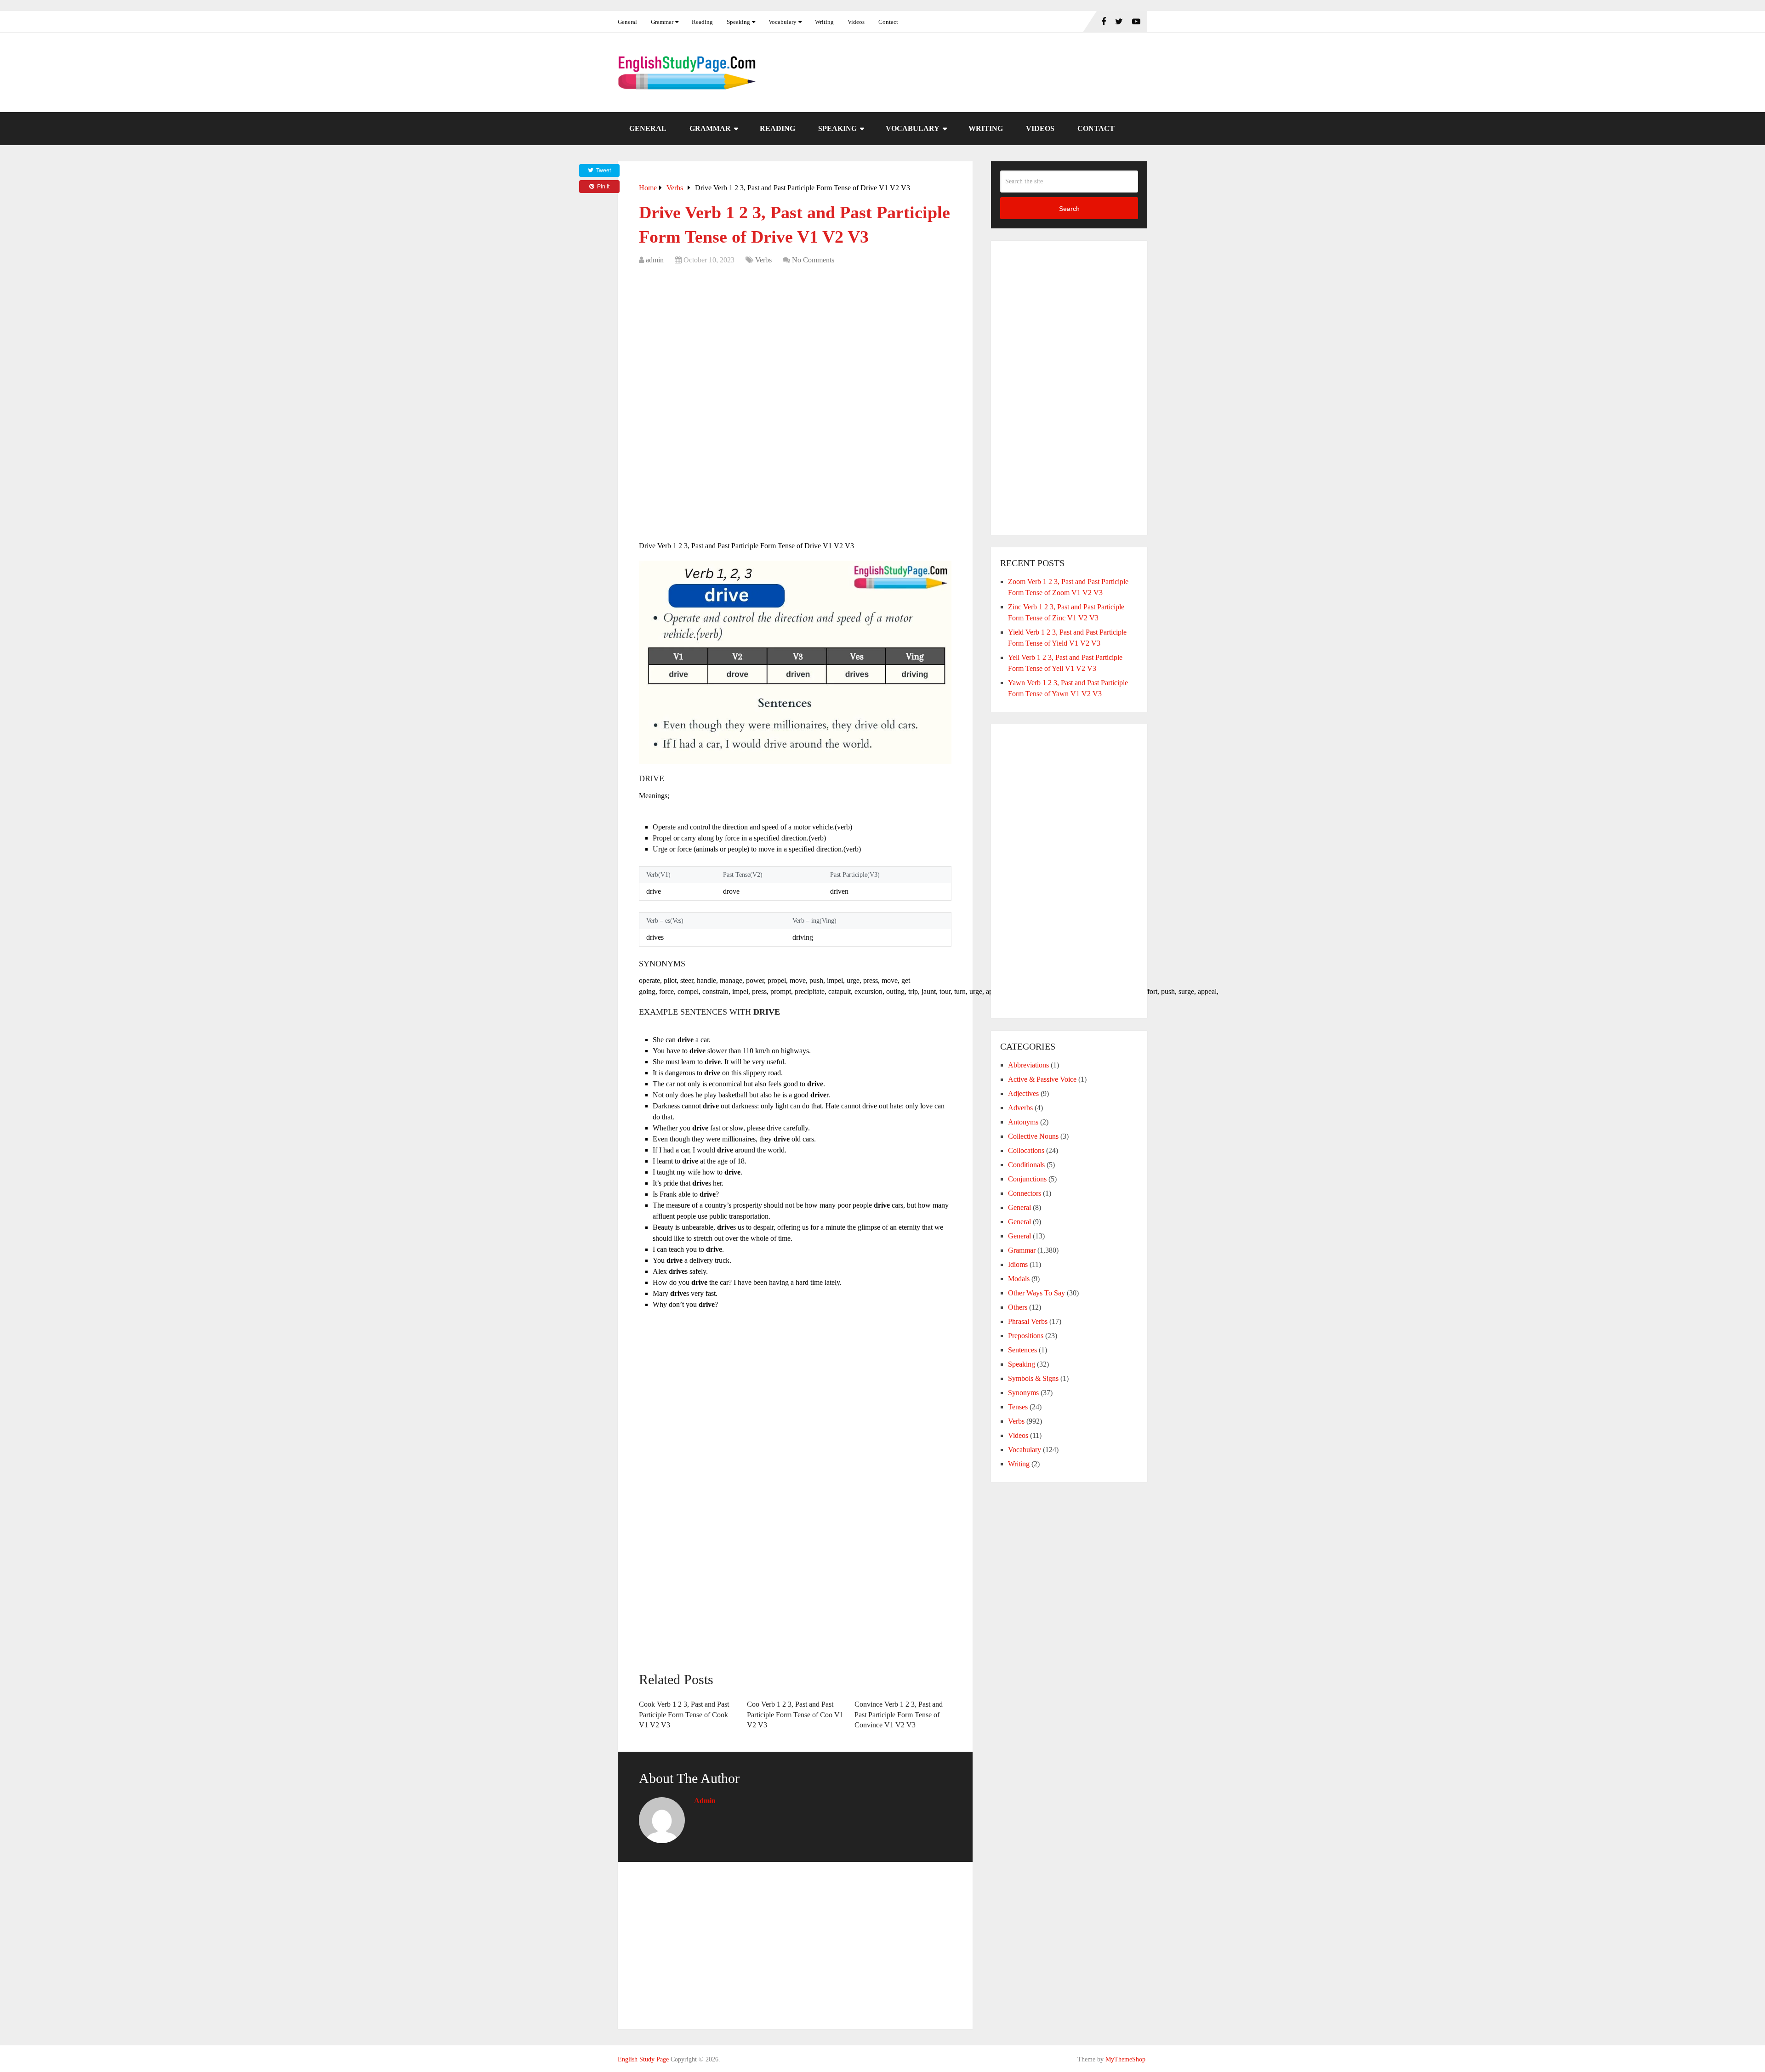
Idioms (1018, 1264)
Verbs (763, 260)
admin (655, 260)
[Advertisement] (795, 339)
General (627, 22)
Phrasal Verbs (1028, 1321)
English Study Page (643, 2059)
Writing (824, 22)
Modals (1019, 1279)
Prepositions (1026, 1336)
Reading (702, 22)
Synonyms (1023, 1393)
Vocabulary (783, 22)
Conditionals (1026, 1165)
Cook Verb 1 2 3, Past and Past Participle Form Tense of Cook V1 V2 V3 (684, 1714)
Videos (856, 22)
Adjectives (1023, 1093)
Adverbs (1020, 1108)
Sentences (1022, 1350)
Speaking (738, 22)
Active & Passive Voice (1042, 1079)
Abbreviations (1028, 1065)
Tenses (1018, 1407)
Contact (888, 22)
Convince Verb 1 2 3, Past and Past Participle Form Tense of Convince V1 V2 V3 (899, 1714)
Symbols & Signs (1033, 1378)
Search (1069, 209)
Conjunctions (1027, 1179)
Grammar (662, 22)
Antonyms (1023, 1122)
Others (1018, 1307)
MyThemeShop (1125, 2059)
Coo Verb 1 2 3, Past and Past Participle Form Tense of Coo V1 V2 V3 (795, 1714)
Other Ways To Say (1036, 1293)
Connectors (1025, 1193)
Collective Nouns (1033, 1136)
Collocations (1026, 1150)
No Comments (813, 260)
